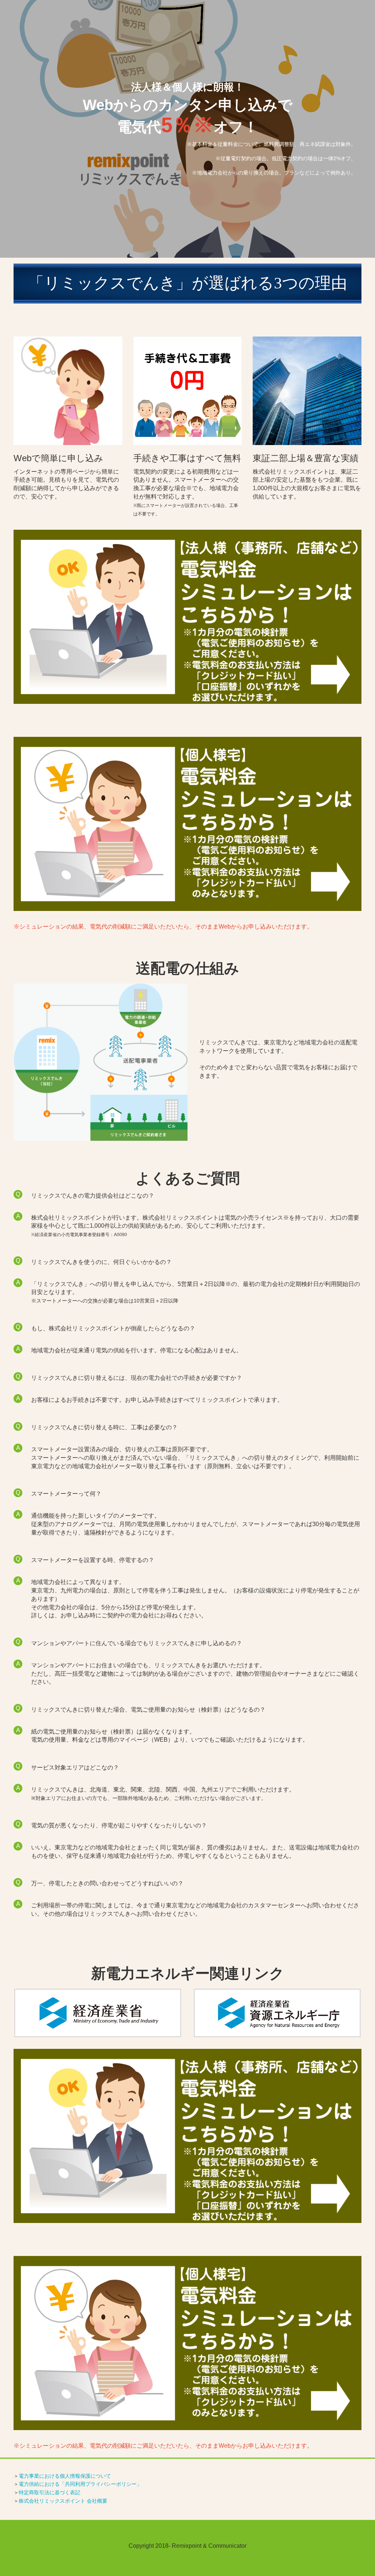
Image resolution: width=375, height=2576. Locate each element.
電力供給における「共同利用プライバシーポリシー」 (80, 2484)
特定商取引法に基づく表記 (49, 2492)
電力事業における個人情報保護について (65, 2476)
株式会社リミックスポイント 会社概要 (63, 2501)
